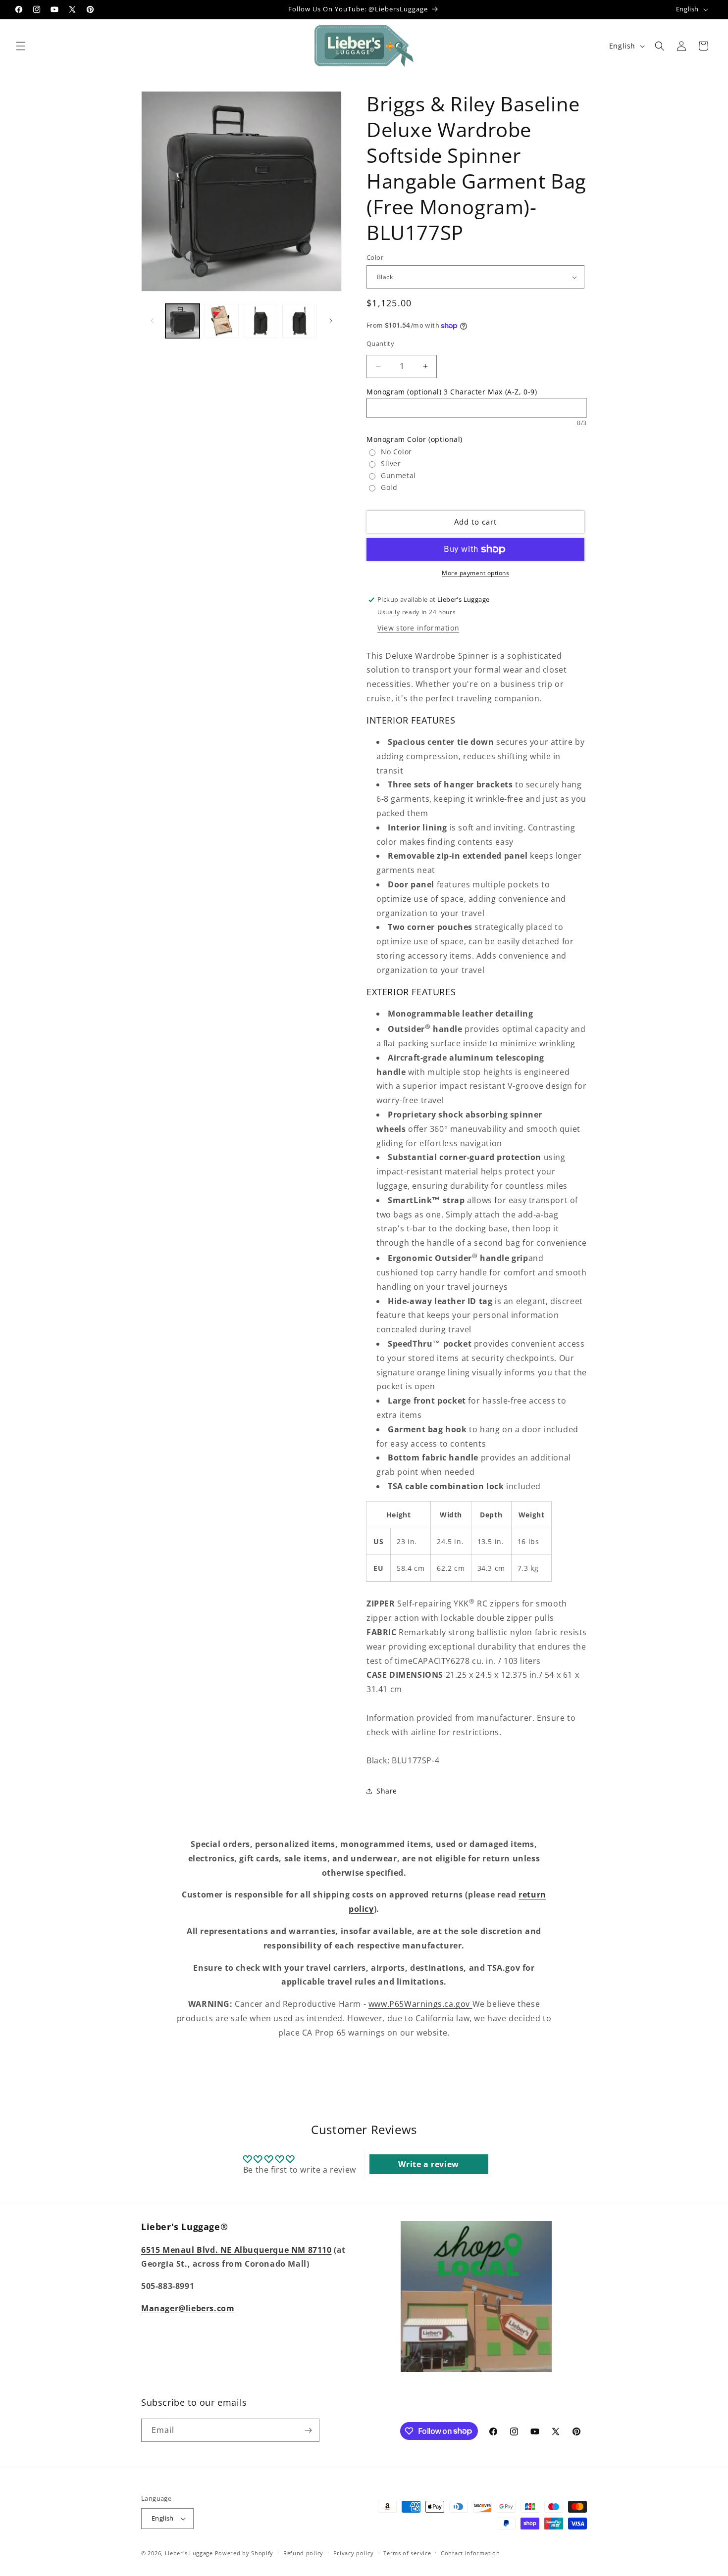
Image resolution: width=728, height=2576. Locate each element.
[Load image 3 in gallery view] (261, 321)
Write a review (428, 2164)
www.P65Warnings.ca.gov (420, 2004)
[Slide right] (331, 321)
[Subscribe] (308, 2430)
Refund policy (303, 2553)
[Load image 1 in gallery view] (182, 321)
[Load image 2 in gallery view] (222, 321)
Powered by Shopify (244, 2553)
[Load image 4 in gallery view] (299, 321)
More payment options (475, 573)
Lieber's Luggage (190, 2553)
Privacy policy (354, 2553)
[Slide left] (152, 321)
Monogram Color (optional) (415, 439)
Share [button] (387, 1791)
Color (375, 257)
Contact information (470, 2553)
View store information (418, 628)
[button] (21, 46)
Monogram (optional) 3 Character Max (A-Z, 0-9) (452, 392)
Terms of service (407, 2553)
